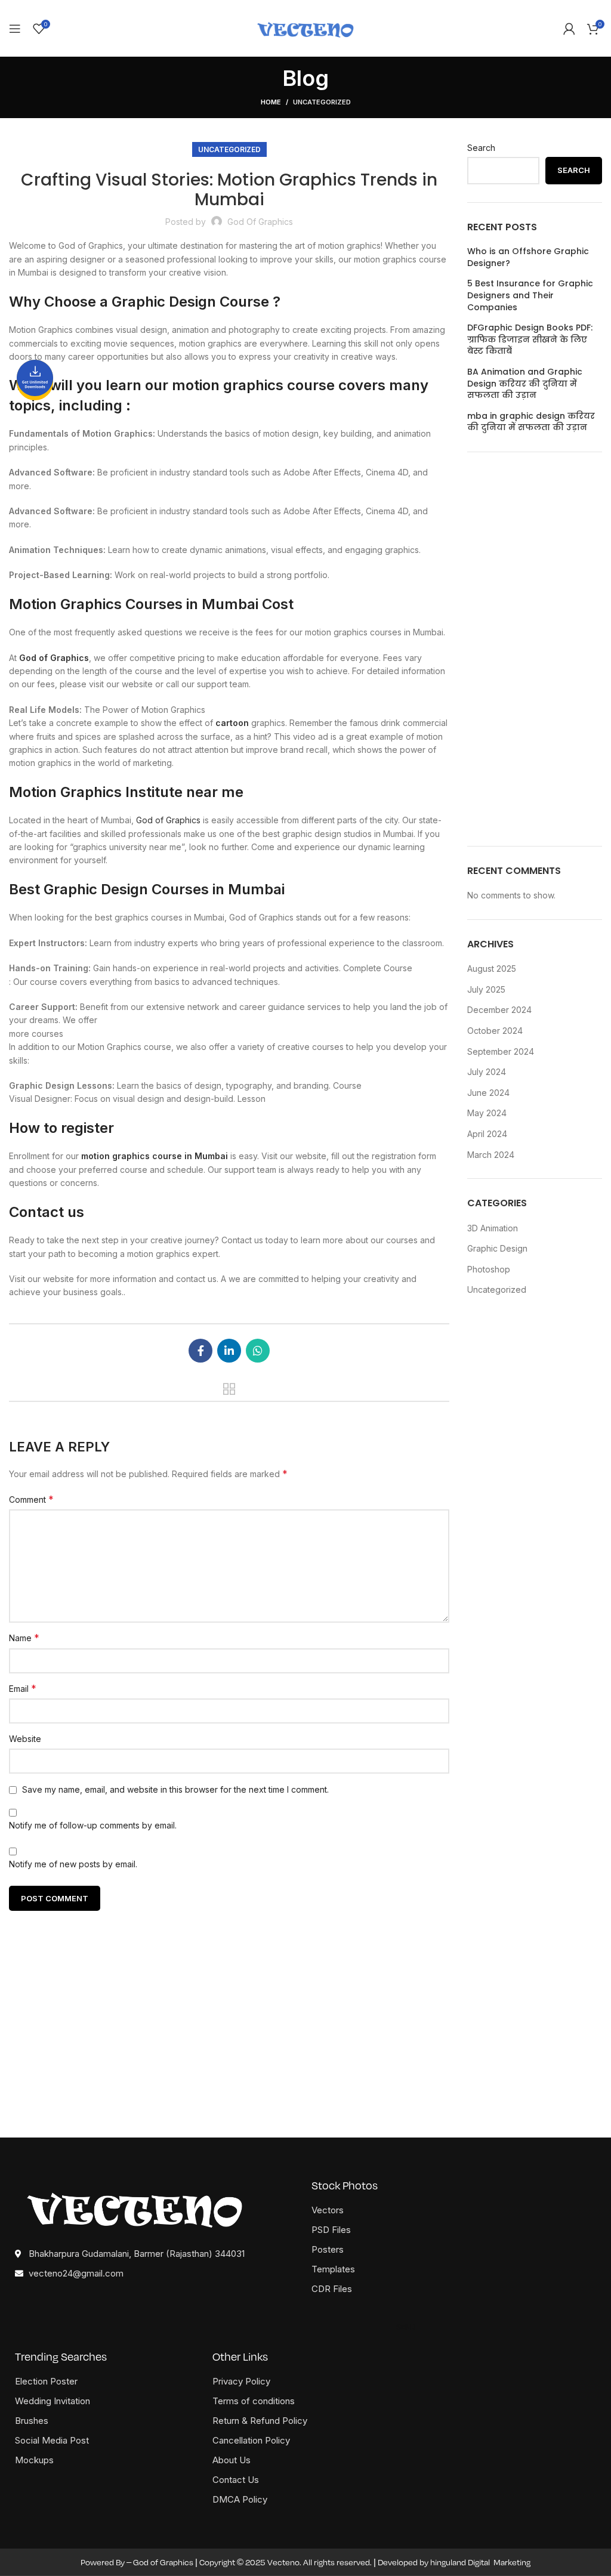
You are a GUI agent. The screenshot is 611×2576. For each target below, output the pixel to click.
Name (24, 1638)
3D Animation (493, 1228)
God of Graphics (168, 820)
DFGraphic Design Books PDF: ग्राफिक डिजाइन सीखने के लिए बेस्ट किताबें (530, 339)
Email (23, 1688)
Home (271, 102)
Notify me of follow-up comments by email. (93, 1825)
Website (25, 1739)
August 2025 (492, 969)
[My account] (569, 29)
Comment (31, 1499)
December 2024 (499, 1010)
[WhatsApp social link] (258, 1351)
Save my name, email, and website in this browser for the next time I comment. (175, 1789)
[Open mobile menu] (15, 29)
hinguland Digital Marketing (480, 2562)
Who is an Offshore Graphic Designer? (528, 257)
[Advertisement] (535, 649)
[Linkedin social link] (229, 1351)
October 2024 (495, 1031)
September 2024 (501, 1051)
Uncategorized (322, 102)
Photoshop (489, 1269)
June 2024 (488, 1093)
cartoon (232, 723)
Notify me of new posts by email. (73, 1864)
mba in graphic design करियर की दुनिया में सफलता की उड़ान (531, 422)
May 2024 (487, 1113)
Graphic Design (497, 1248)
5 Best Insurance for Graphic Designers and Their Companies (530, 295)
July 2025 (486, 989)
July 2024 (487, 1072)
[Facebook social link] (200, 1351)
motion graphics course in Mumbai (155, 1156)
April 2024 (487, 1134)
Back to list (229, 1389)
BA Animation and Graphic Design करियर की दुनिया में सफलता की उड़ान (525, 384)
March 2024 (491, 1155)
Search (481, 148)
